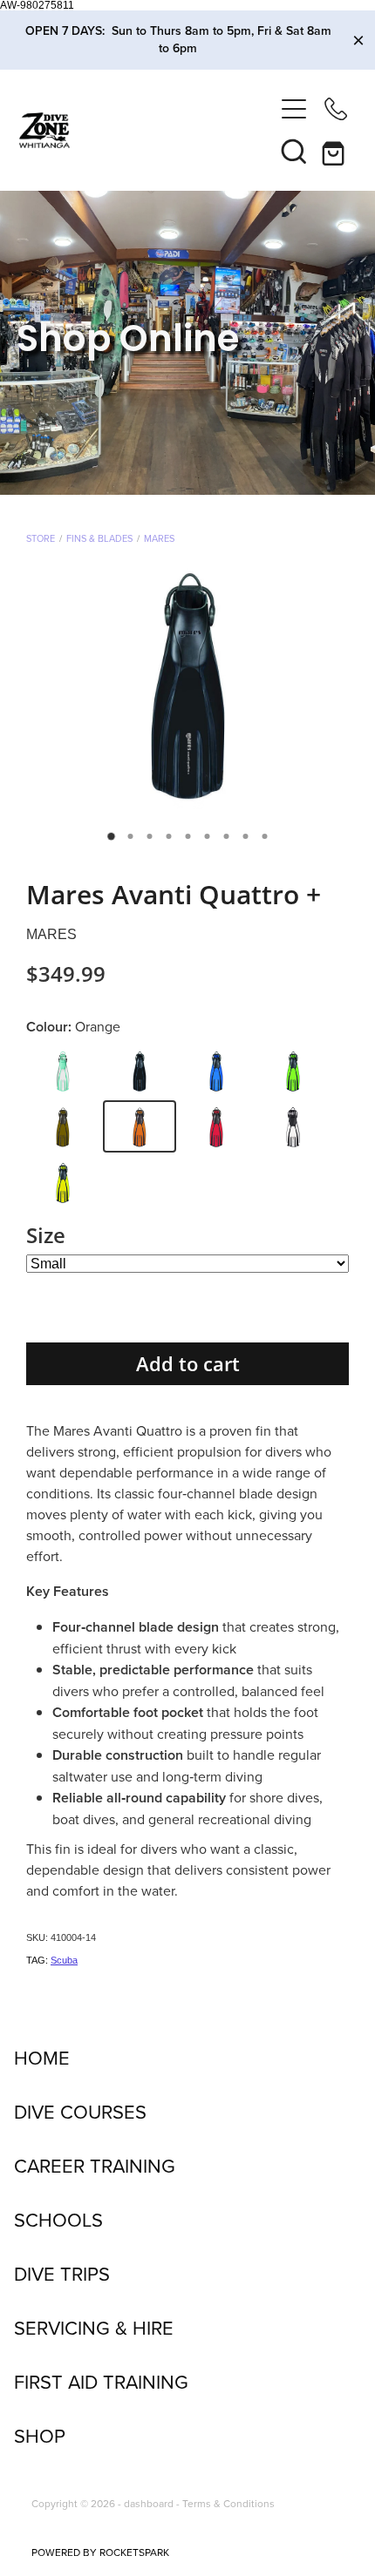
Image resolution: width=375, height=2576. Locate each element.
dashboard (149, 2503)
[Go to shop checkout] (336, 151)
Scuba (64, 1960)
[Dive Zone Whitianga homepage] (146, 130)
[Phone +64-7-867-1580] (336, 109)
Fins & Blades (99, 538)
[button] (294, 151)
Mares (159, 538)
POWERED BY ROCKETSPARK (100, 2552)
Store (41, 538)
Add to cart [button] (188, 1364)
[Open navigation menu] (294, 109)
